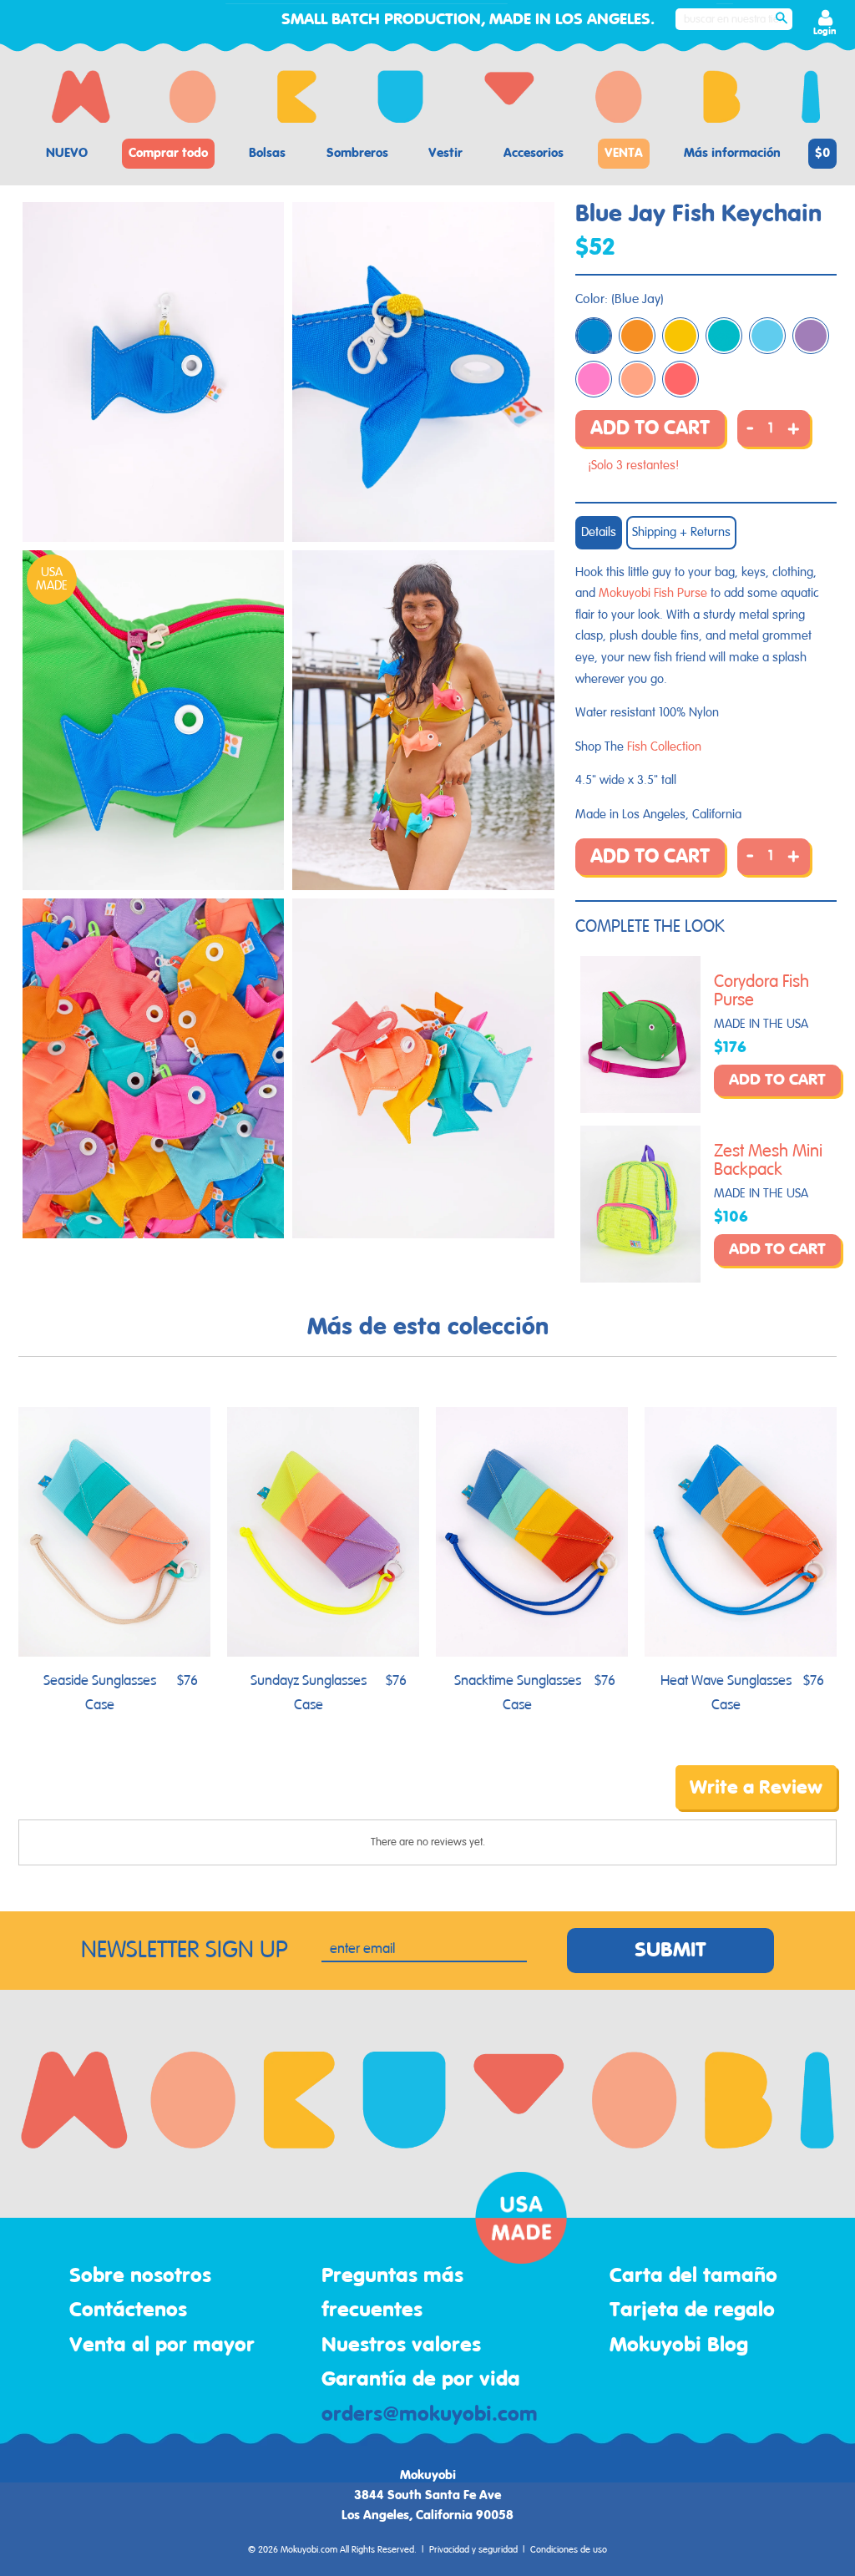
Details (599, 532)
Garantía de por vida (421, 2380)
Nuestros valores (401, 2346)
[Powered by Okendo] (94, 1799)
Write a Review (756, 1788)
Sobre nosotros (140, 2276)
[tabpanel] (153, 372)
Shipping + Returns (681, 532)
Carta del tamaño (693, 2276)
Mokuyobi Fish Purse (653, 593)
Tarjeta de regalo (692, 2310)
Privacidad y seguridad (473, 2550)
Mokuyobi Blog (679, 2346)
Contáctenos (128, 2310)
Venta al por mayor (162, 2346)
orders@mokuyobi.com (430, 2415)
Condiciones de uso (569, 2550)
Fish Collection (664, 747)
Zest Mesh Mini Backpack (768, 1161)
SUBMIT (670, 1951)
